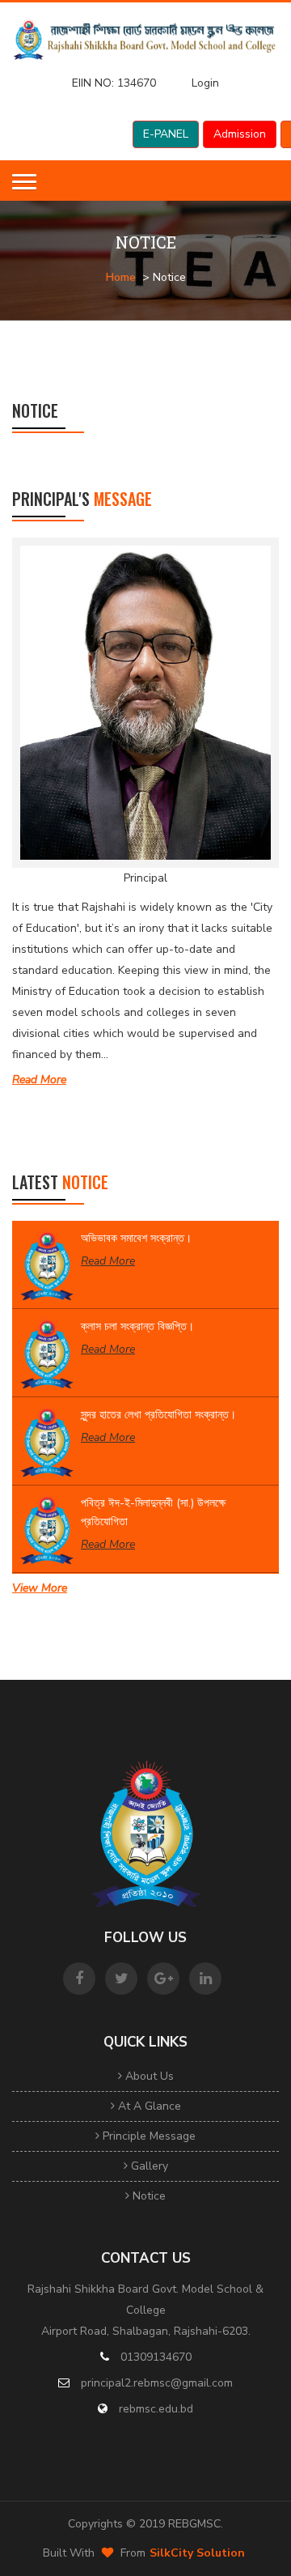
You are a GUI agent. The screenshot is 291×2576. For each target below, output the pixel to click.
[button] (24, 182)
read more (39, 1080)
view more (40, 1588)
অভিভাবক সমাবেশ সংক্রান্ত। (136, 1238)
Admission (240, 134)
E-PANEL (166, 134)
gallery (148, 2166)
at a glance (148, 2106)
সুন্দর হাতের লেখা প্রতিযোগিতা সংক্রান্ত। (158, 1415)
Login (205, 83)
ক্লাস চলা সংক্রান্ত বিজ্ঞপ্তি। (137, 1326)
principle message (148, 2136)
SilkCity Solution (197, 2553)
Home (121, 277)
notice (148, 2196)
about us (148, 2076)
